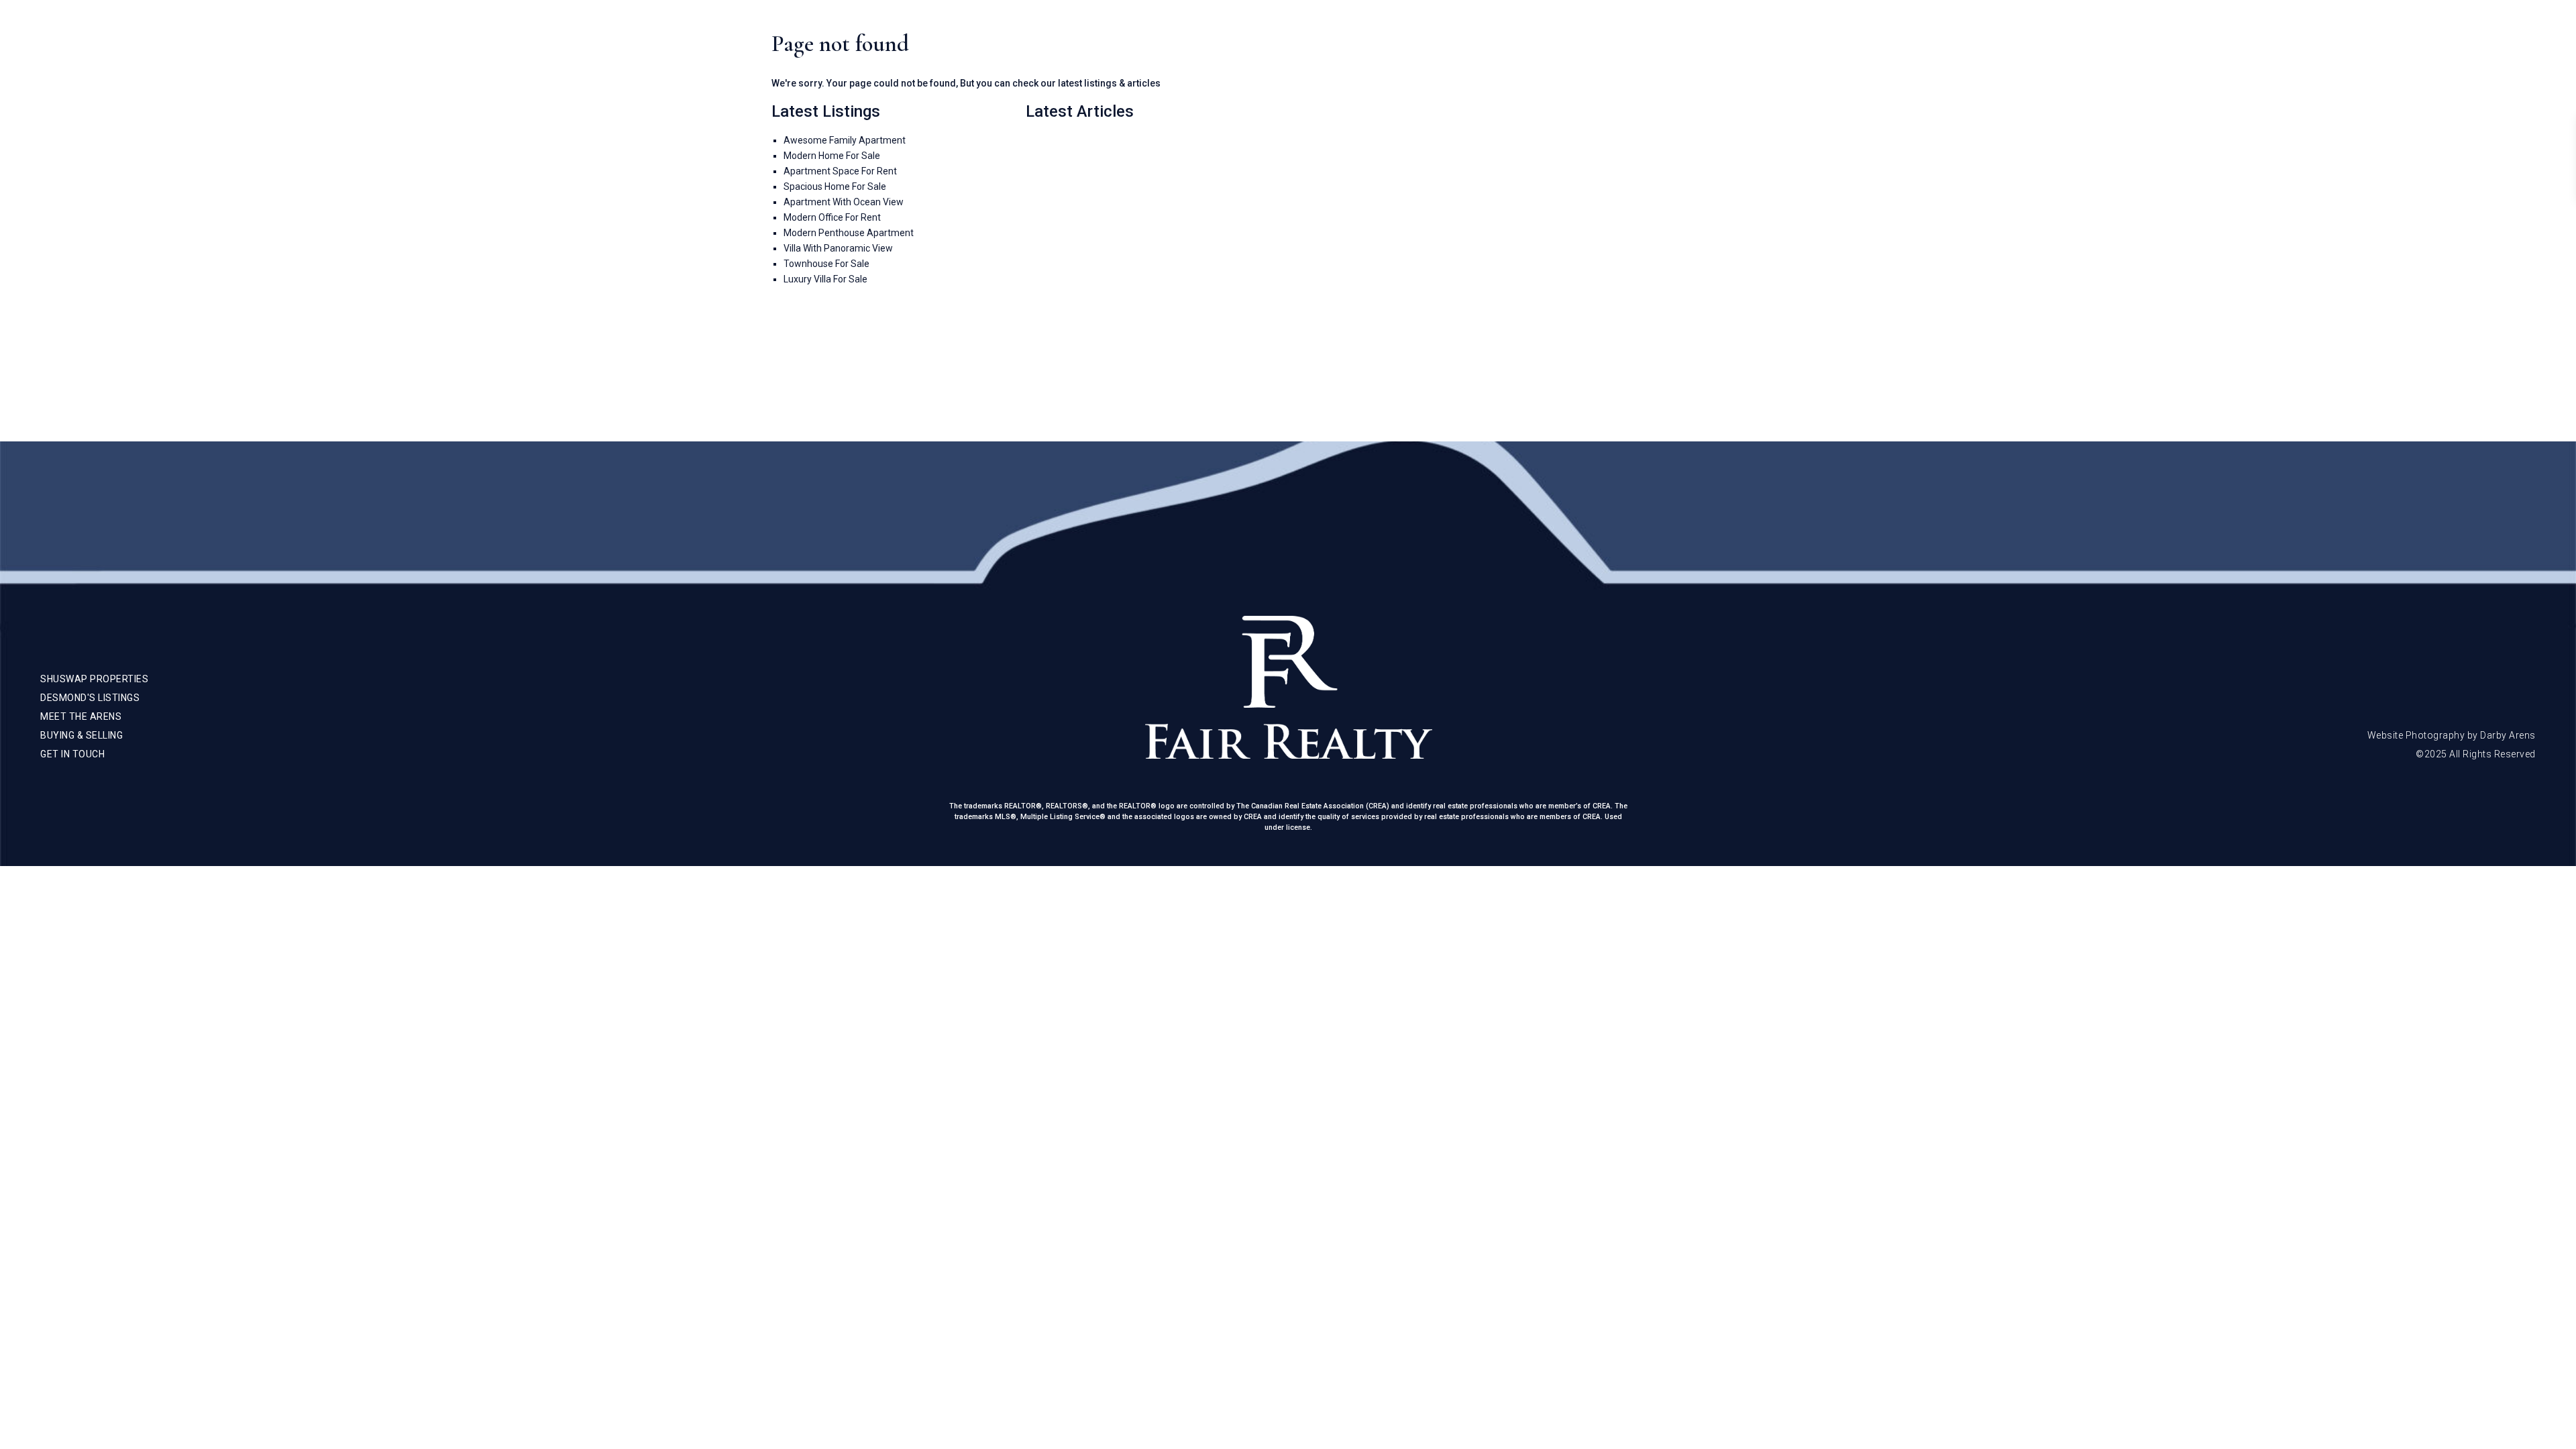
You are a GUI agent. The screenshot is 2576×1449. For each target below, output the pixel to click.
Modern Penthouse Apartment (849, 233)
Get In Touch (2469, 40)
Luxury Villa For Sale (825, 279)
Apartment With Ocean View (844, 202)
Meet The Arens (2280, 40)
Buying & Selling (2378, 40)
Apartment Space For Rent (840, 171)
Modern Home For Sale (832, 156)
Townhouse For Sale (826, 264)
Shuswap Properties (2172, 40)
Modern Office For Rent (832, 217)
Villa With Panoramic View (838, 248)
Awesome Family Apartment (845, 140)
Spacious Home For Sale (835, 186)
